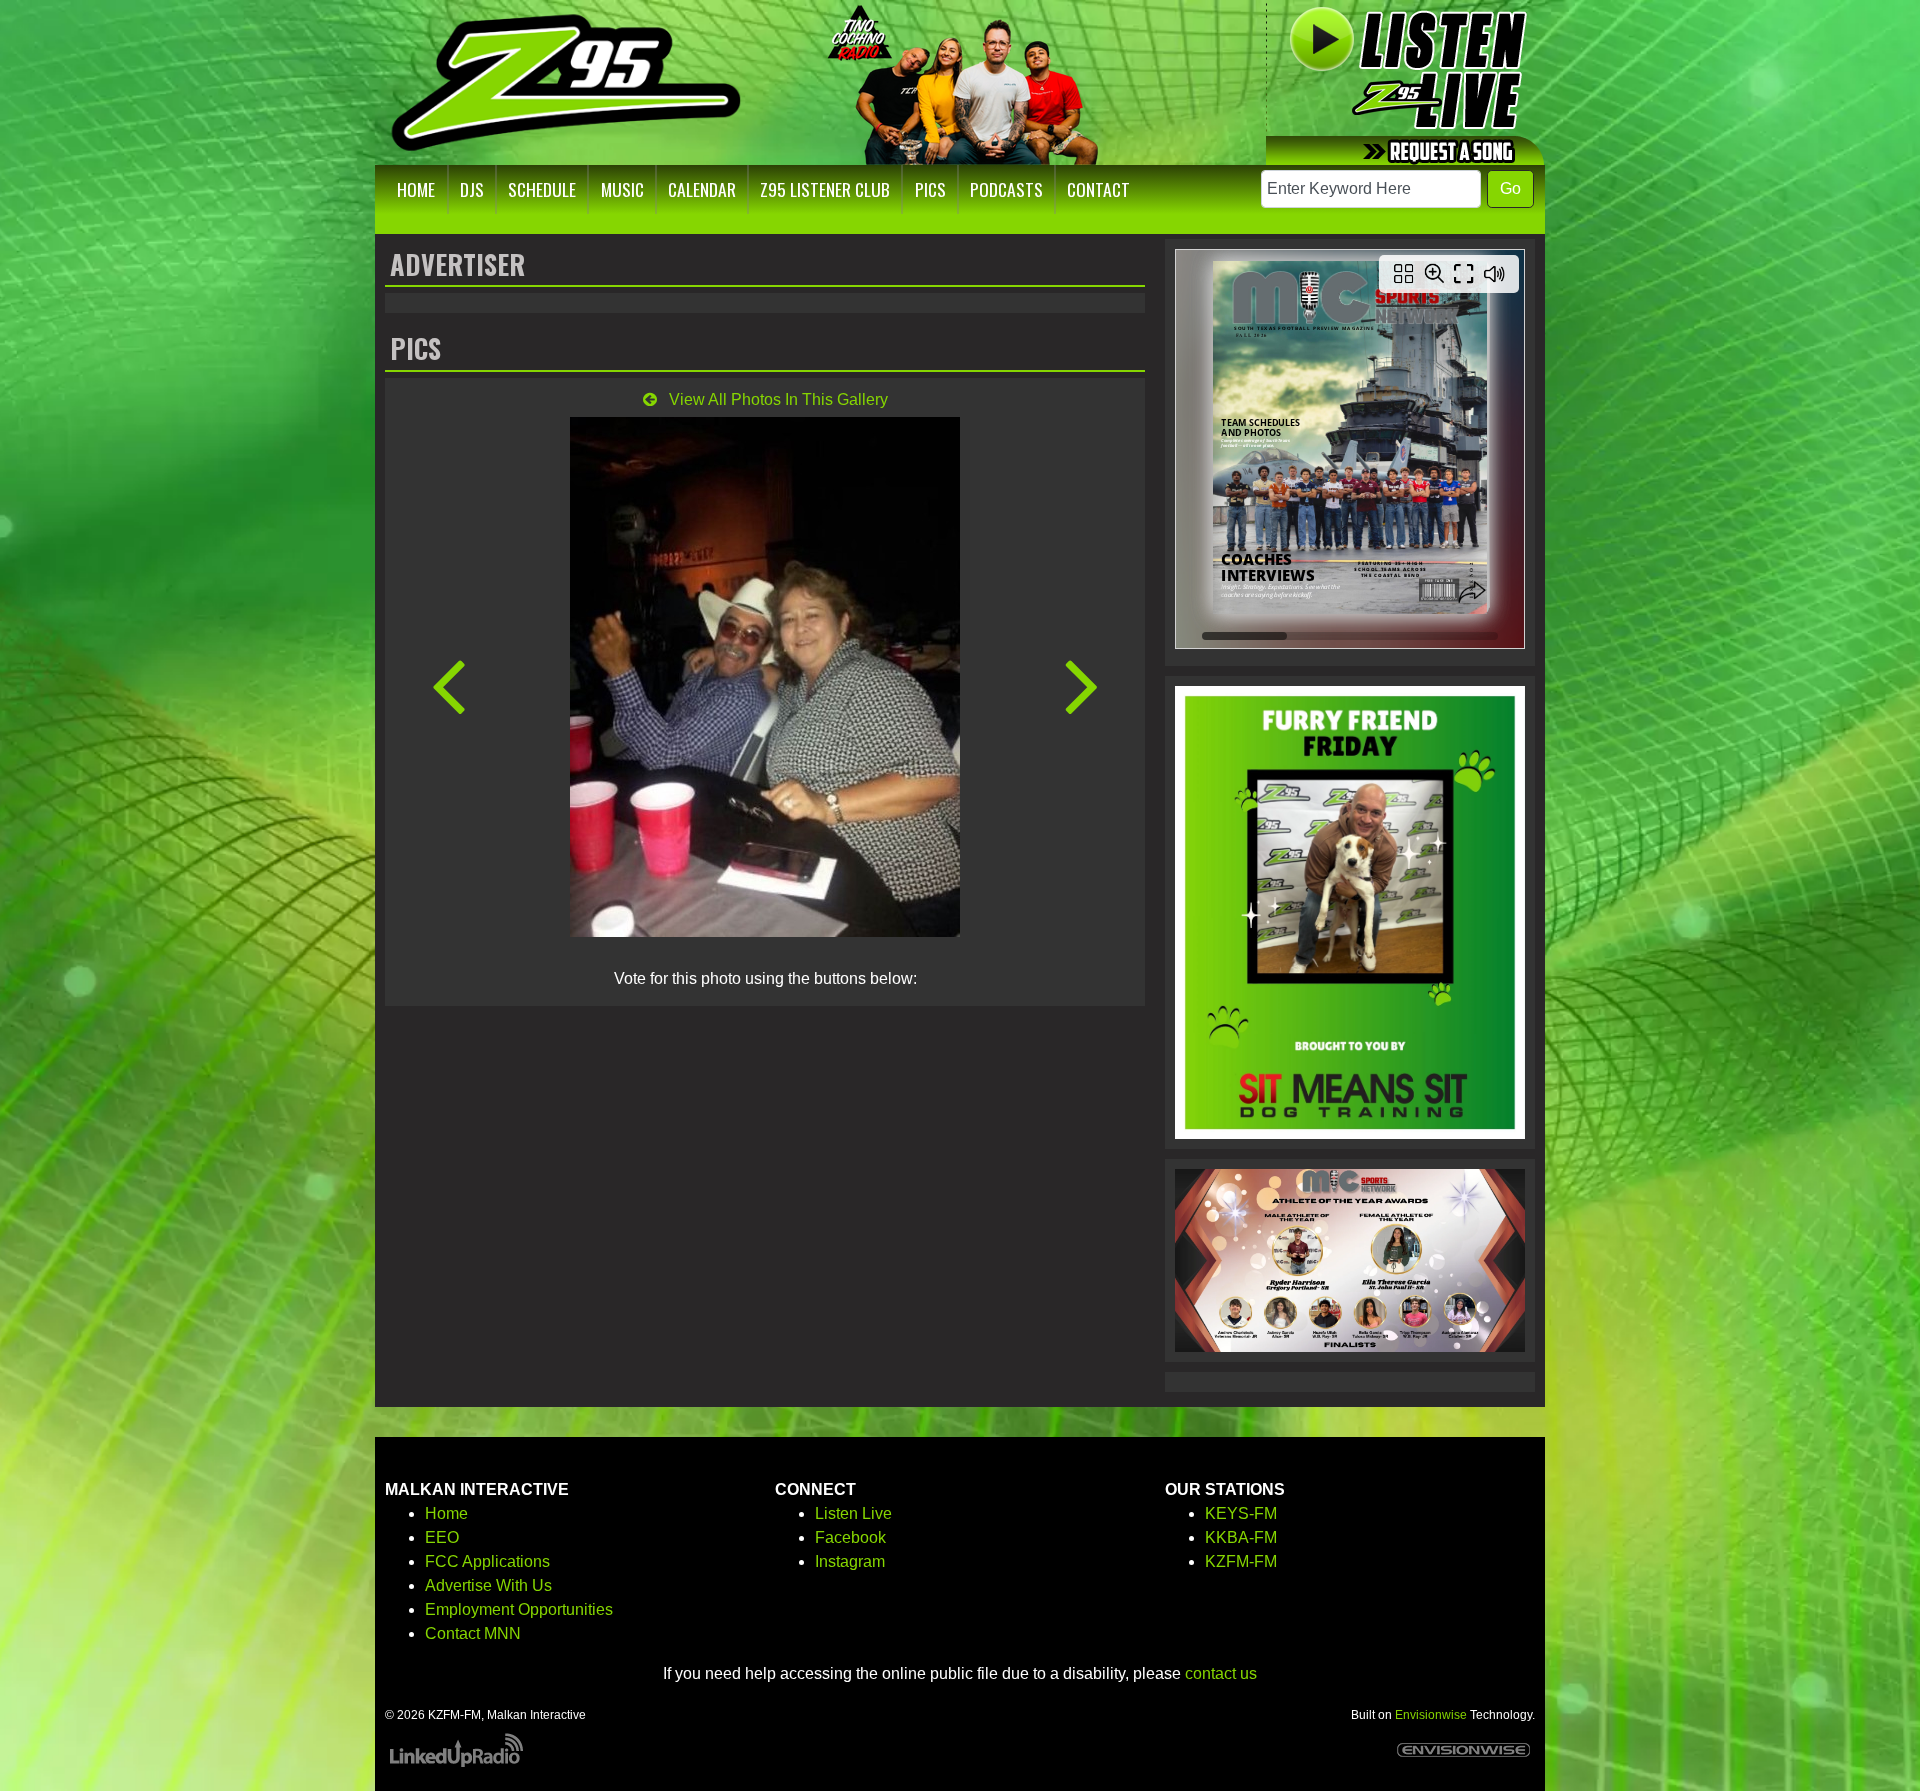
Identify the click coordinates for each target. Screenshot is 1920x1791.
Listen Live (853, 1513)
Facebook (850, 1537)
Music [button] (622, 189)
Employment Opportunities (519, 1609)
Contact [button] (1098, 189)
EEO (442, 1537)
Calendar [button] (702, 189)
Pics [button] (930, 189)
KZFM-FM (1241, 1561)
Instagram (850, 1561)
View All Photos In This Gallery (776, 399)
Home (446, 1513)
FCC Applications (487, 1561)
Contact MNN (473, 1633)
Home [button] (416, 189)
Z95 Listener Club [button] (825, 189)
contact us (1221, 1673)
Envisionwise (1431, 1715)
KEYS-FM (1241, 1513)
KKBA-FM (1241, 1537)
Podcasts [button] (1006, 189)
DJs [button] (472, 189)
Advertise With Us (488, 1585)
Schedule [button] (542, 189)
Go (1510, 188)
